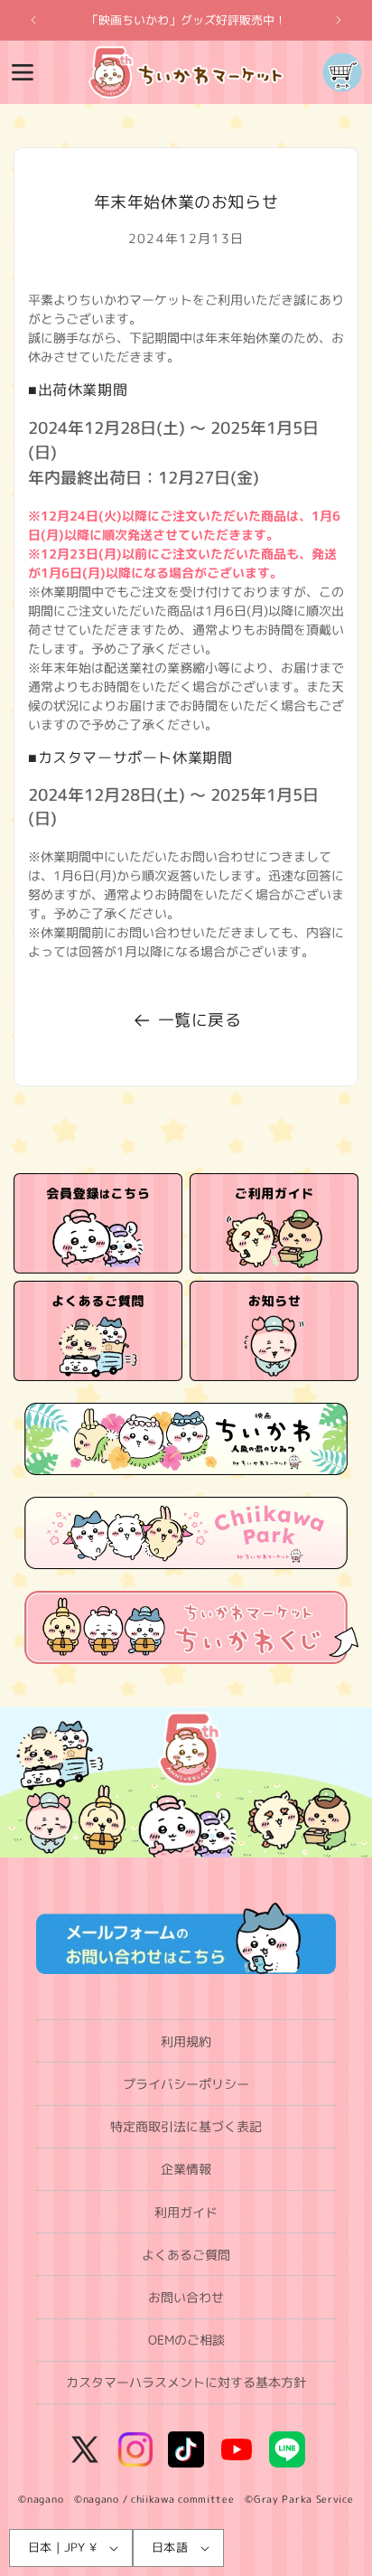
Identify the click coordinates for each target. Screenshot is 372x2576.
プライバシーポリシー (186, 2084)
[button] (23, 72)
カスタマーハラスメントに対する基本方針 (186, 2382)
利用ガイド (186, 2212)
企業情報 (186, 2169)
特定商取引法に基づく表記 (186, 2126)
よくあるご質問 (186, 2255)
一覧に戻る (200, 1020)
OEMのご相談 (186, 2340)
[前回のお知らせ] (33, 20)
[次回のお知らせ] (339, 20)
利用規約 (186, 2041)
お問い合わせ (186, 2297)
